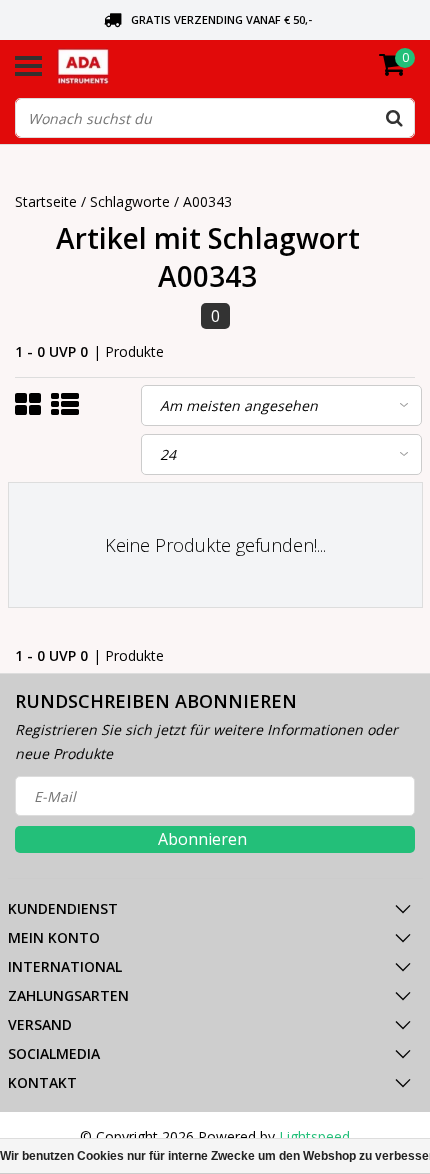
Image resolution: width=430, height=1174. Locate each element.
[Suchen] (394, 118)
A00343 (207, 201)
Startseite (46, 201)
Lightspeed (314, 1136)
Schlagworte (130, 201)
